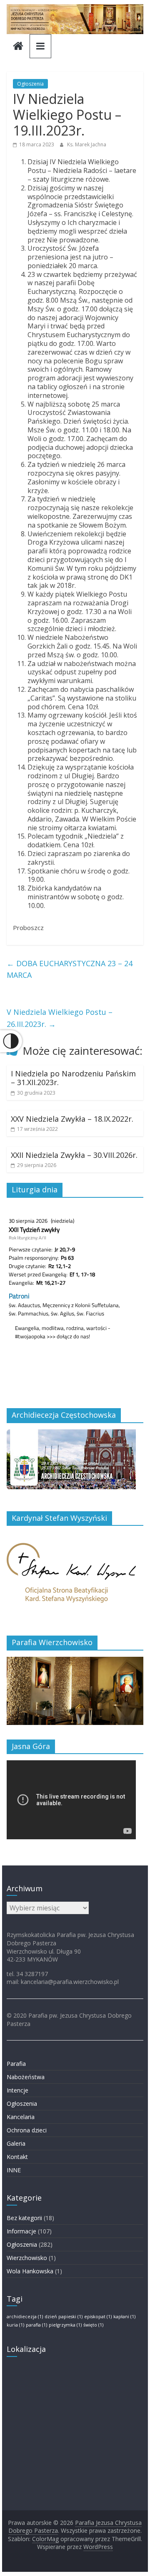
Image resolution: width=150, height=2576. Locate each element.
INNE (14, 2170)
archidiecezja (25, 2317)
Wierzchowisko (27, 2258)
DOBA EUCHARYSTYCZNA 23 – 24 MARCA (70, 969)
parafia (36, 2325)
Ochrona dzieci (27, 2130)
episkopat (98, 2317)
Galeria (16, 2143)
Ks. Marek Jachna (87, 144)
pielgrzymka (65, 2325)
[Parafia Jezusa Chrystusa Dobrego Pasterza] (18, 47)
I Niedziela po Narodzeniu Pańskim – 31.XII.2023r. (73, 1078)
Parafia (16, 2064)
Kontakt (17, 2157)
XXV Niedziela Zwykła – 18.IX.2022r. (72, 1119)
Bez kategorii (24, 2218)
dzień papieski (64, 2317)
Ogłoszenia (30, 84)
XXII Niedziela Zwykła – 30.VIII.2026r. (74, 1155)
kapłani (124, 2317)
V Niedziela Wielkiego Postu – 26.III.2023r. (60, 1018)
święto (93, 2325)
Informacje (21, 2231)
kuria (15, 2325)
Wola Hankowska (30, 2271)
